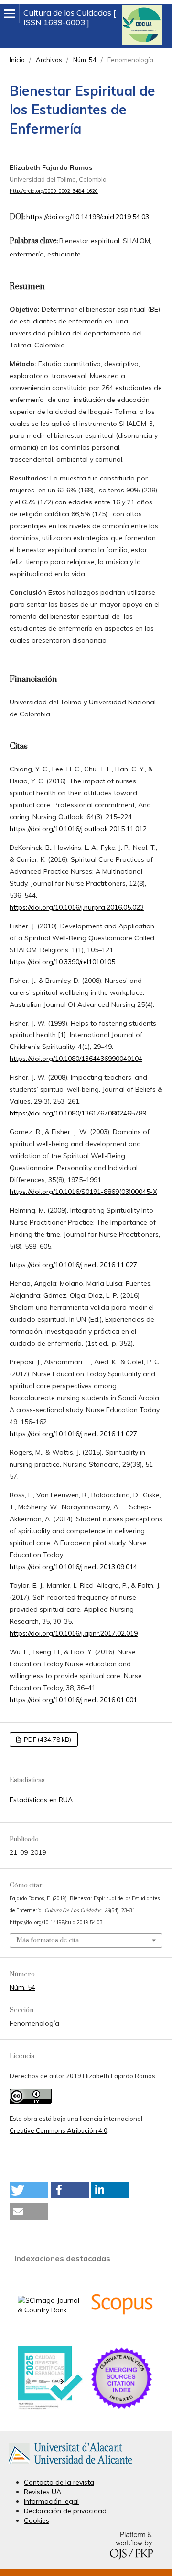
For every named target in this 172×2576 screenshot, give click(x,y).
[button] (29, 2190)
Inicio (17, 60)
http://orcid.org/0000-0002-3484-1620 (54, 191)
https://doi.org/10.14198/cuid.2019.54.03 (88, 217)
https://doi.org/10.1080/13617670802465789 (78, 1113)
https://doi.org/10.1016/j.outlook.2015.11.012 (78, 829)
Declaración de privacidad (65, 2511)
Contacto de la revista (59, 2482)
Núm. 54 (85, 60)
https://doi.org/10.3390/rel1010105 (62, 962)
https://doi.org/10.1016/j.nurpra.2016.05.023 (77, 907)
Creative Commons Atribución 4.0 (59, 2130)
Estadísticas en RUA (41, 1800)
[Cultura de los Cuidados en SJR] (50, 2310)
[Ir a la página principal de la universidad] (70, 2466)
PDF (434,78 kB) (47, 1740)
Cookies (37, 2520)
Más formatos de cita (48, 1940)
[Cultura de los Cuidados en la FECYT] (50, 2408)
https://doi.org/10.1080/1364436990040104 (76, 1059)
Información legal (51, 2501)
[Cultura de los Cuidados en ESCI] (122, 2408)
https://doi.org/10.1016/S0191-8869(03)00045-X (83, 1192)
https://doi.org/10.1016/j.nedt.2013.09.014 (73, 1567)
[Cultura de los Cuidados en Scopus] (122, 2334)
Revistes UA (43, 2492)
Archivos (49, 60)
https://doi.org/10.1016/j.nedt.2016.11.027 (73, 1265)
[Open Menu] (10, 13)
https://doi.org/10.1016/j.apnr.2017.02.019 (74, 1633)
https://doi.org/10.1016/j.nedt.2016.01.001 (73, 1700)
